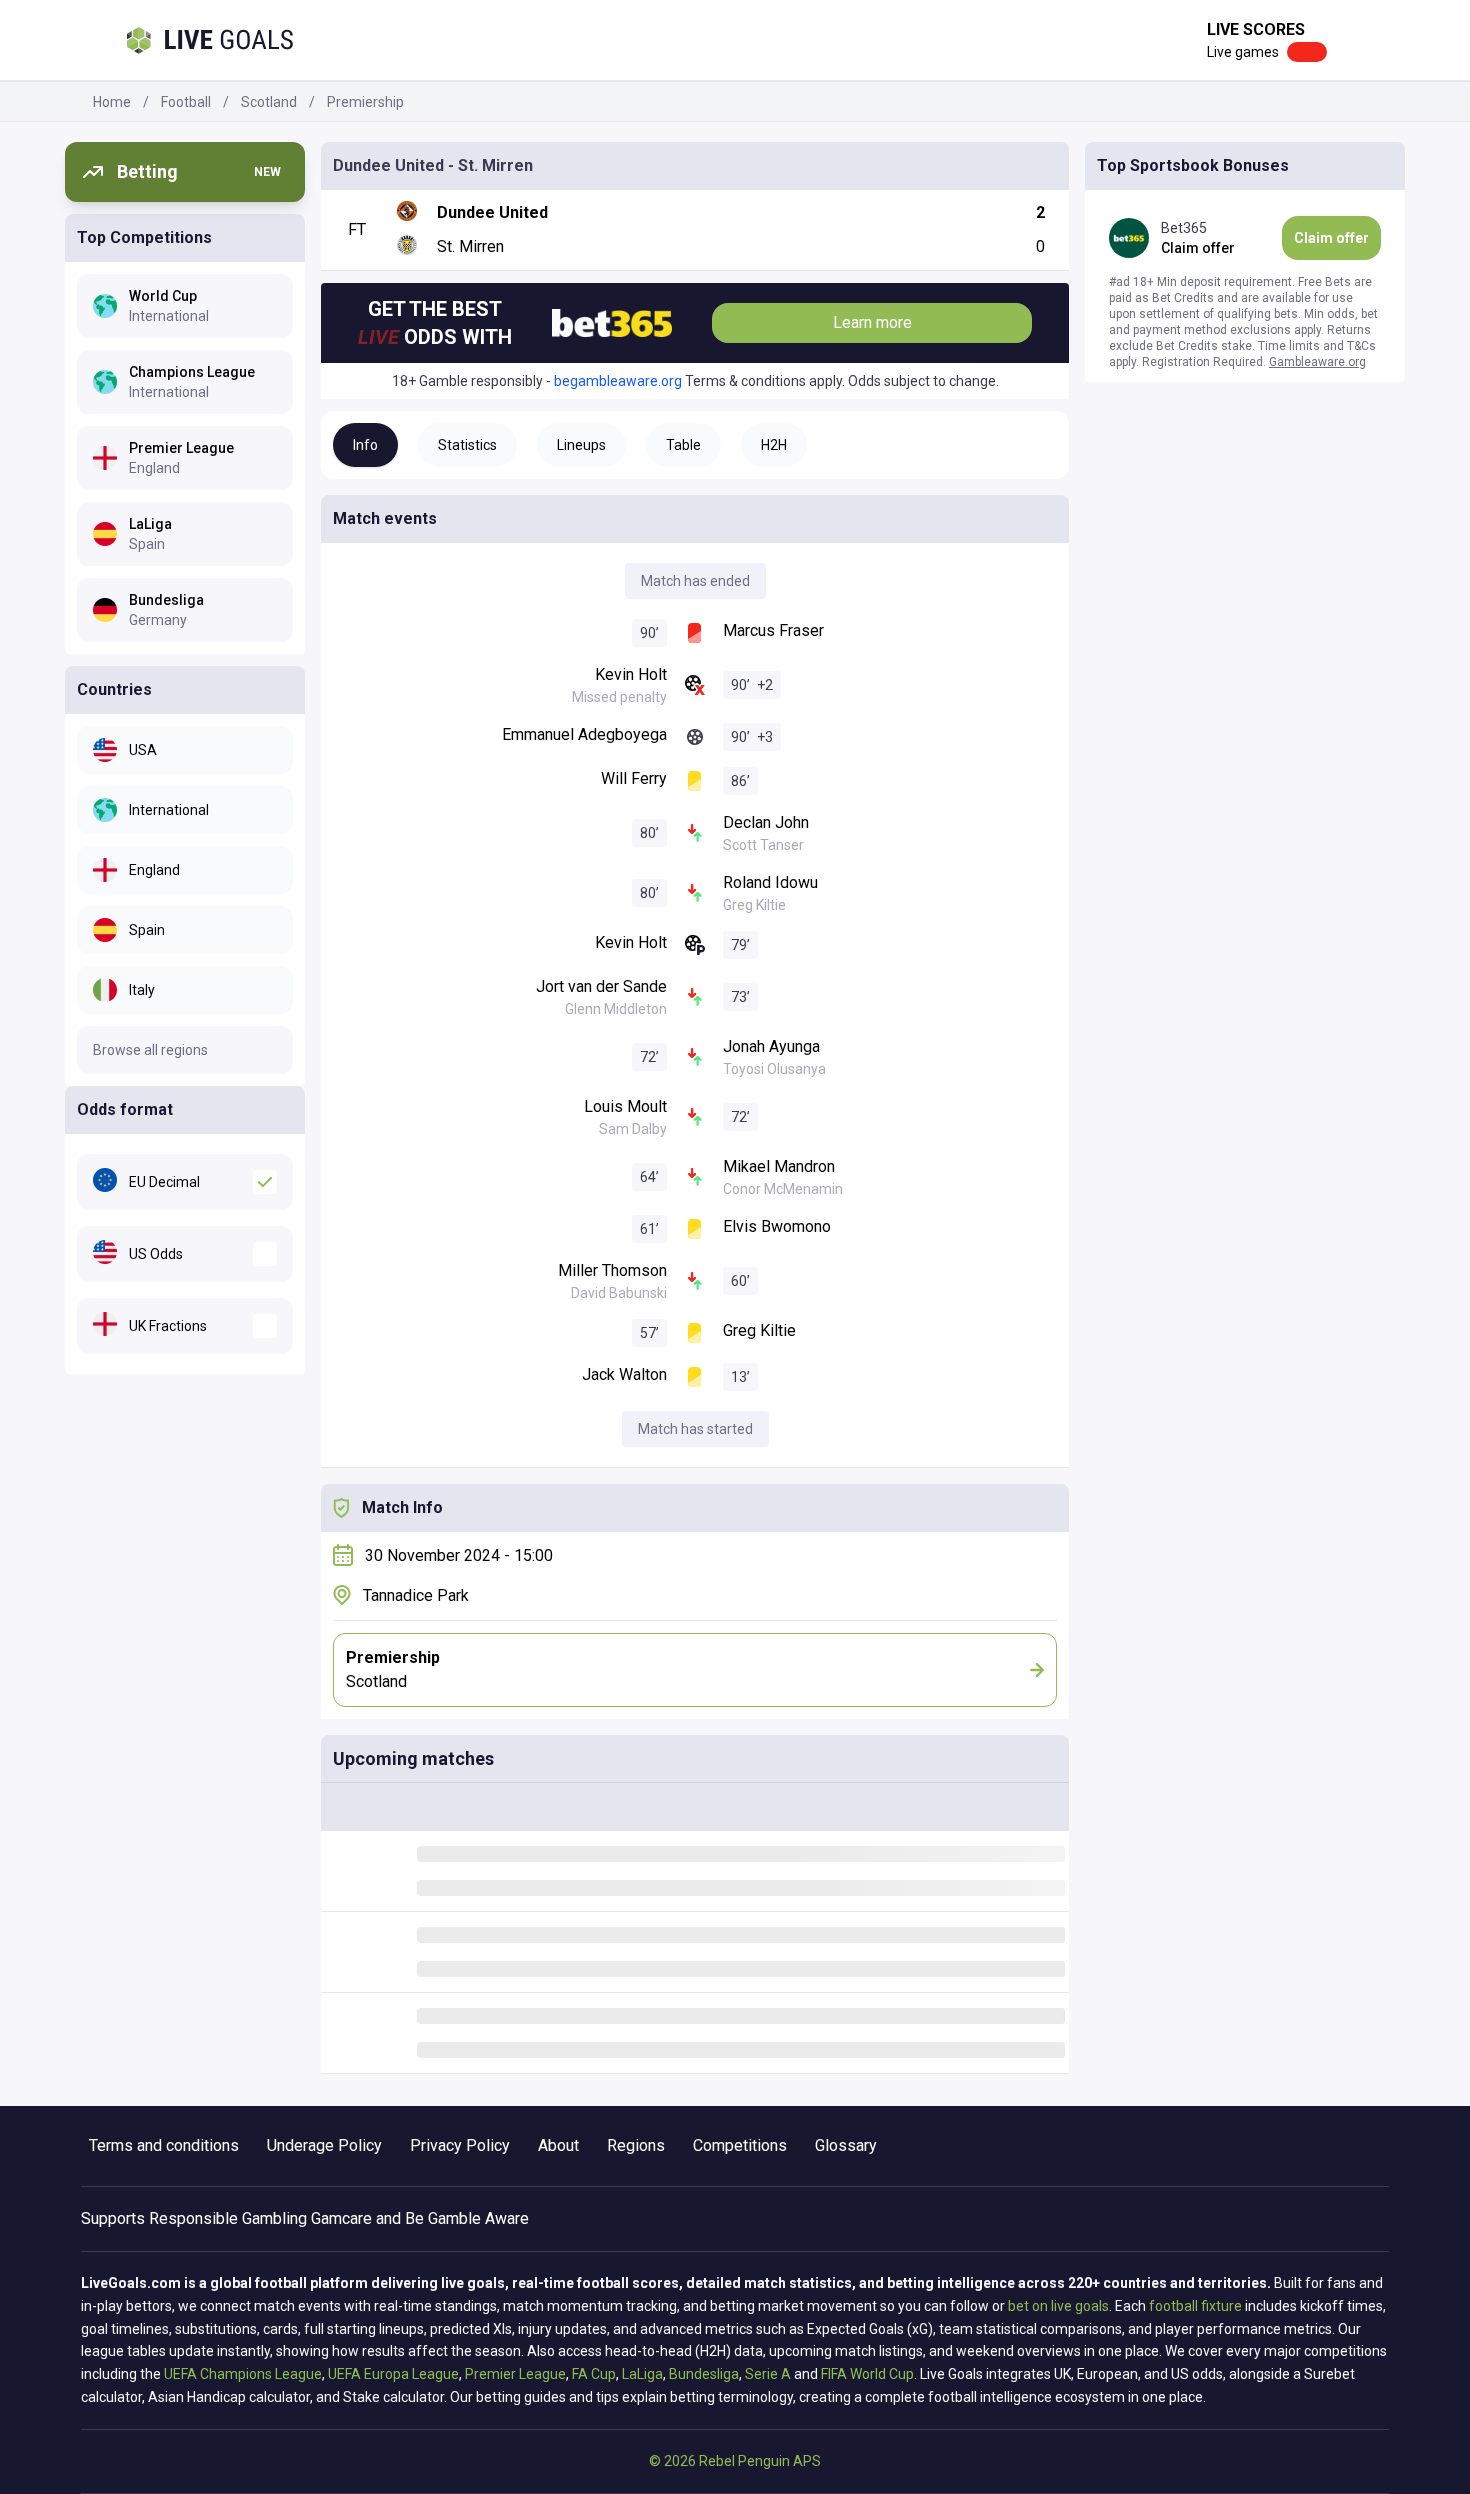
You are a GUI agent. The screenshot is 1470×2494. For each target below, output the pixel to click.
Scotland (269, 102)
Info (365, 445)
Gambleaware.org (1317, 362)
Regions (636, 2145)
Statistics (467, 445)
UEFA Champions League (243, 2374)
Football (186, 102)
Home (112, 102)
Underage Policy (324, 2145)
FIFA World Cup (867, 2374)
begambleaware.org (618, 381)
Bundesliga (704, 2374)
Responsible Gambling (228, 2218)
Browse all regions (150, 1050)
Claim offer (1331, 238)
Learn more (872, 322)
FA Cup (594, 2374)
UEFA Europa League (393, 2374)
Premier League (515, 2374)
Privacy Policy (460, 2145)
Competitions (740, 2145)
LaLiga (642, 2374)
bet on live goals (1058, 2306)
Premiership (365, 102)
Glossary (846, 2145)
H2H (774, 445)
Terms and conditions (164, 2145)
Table (683, 445)
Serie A (768, 2374)
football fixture (1195, 2306)
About (558, 2145)
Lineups (581, 445)
